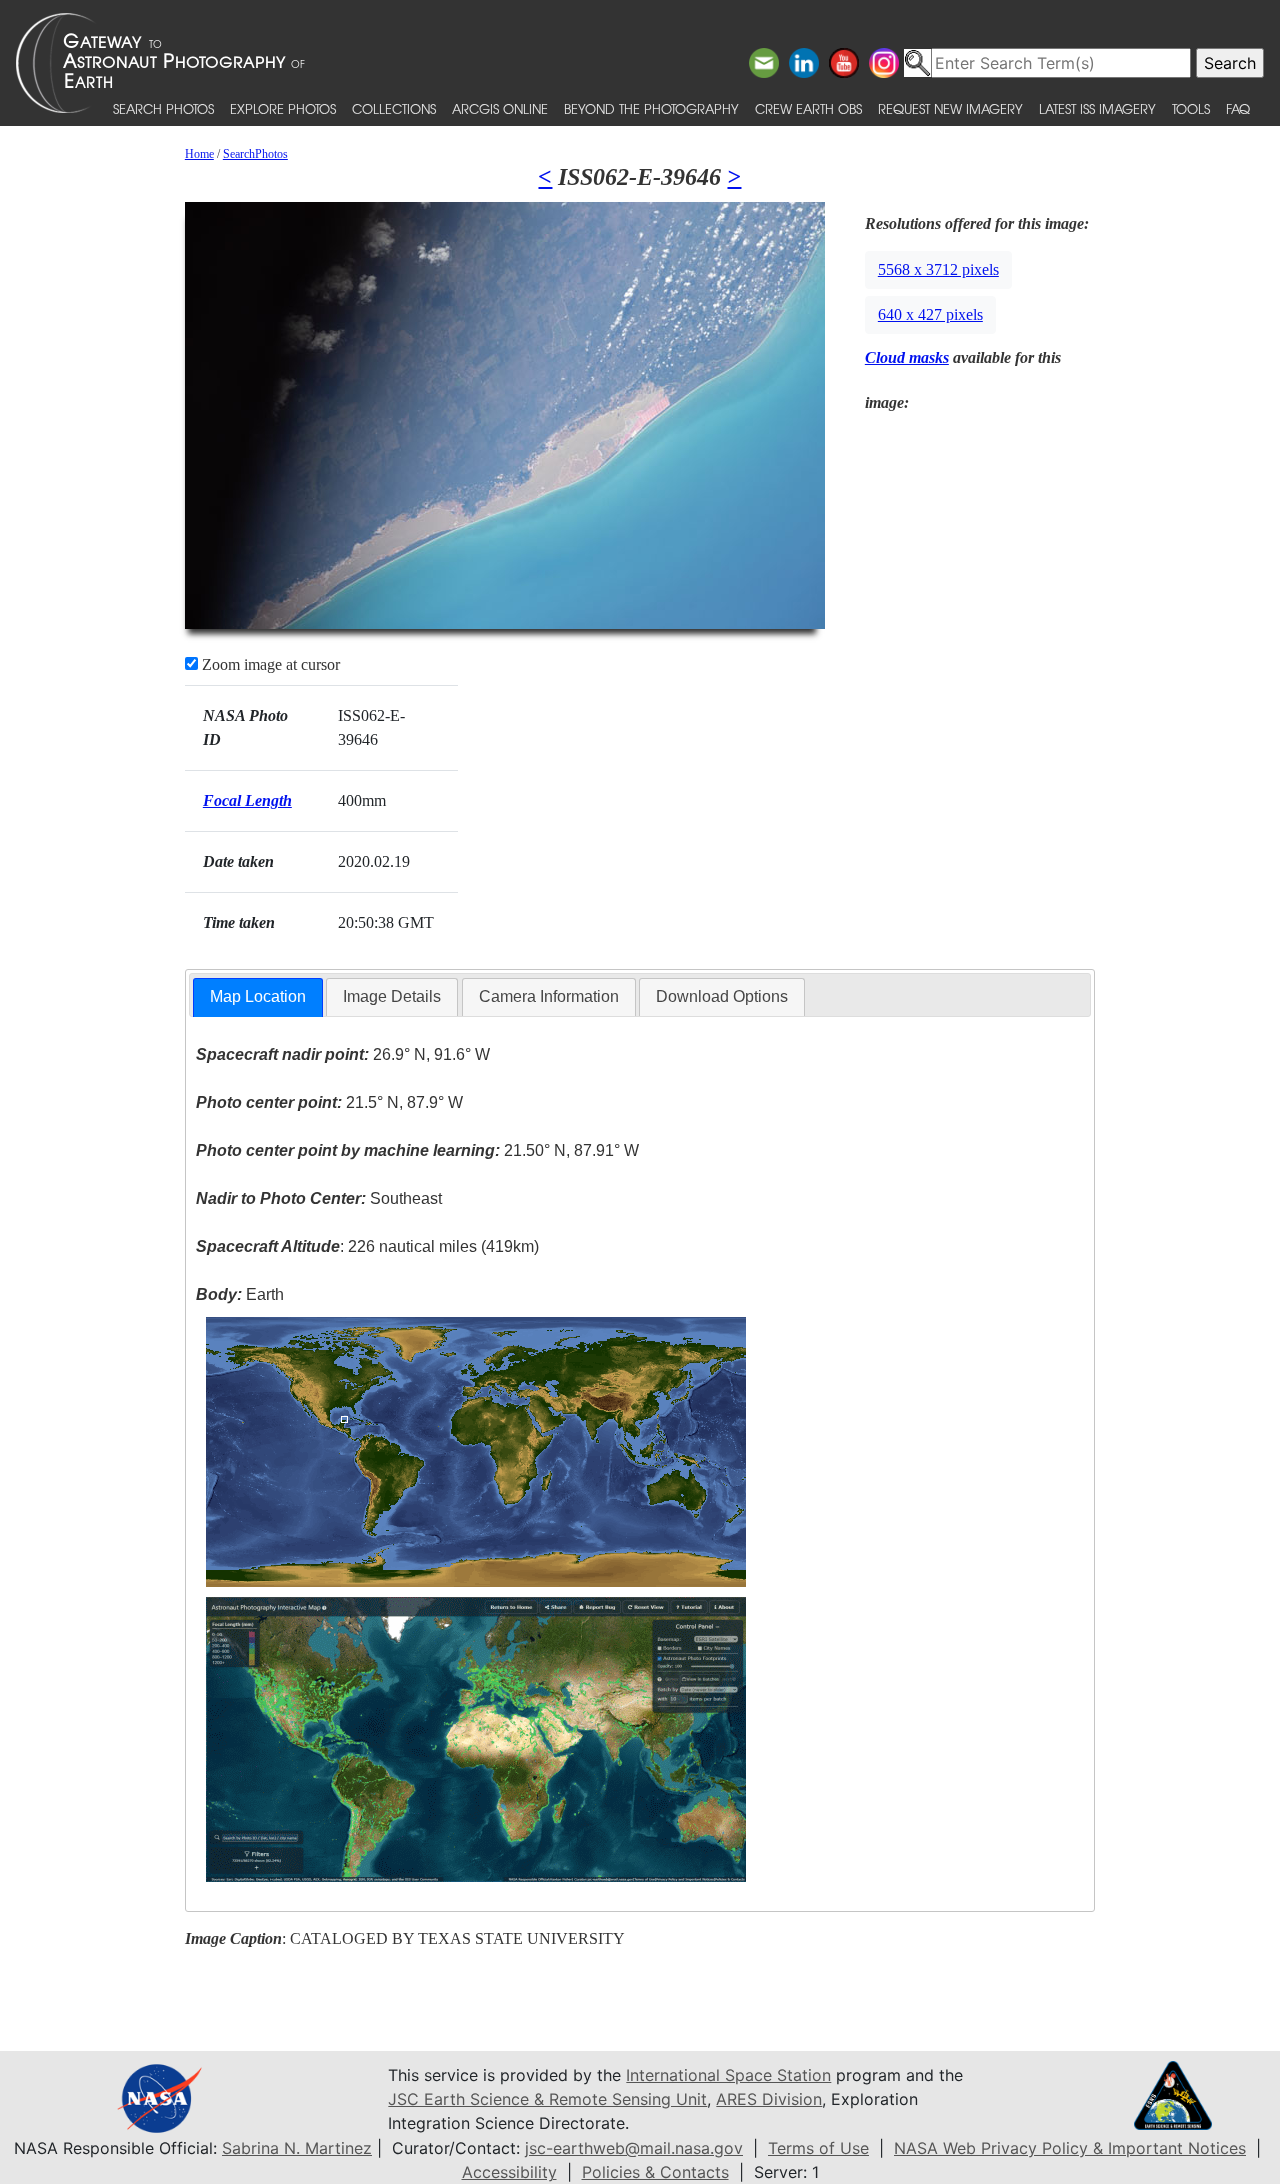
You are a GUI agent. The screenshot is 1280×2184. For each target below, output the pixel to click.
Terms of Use (818, 2148)
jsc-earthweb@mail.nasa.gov (634, 2148)
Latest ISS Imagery (1097, 108)
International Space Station (728, 2075)
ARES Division (769, 2099)
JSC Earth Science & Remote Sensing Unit (547, 2099)
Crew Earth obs (808, 108)
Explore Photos (283, 108)
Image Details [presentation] (392, 996)
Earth (240, 1294)
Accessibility (509, 2172)
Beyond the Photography (651, 108)
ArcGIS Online (500, 108)
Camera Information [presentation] (549, 996)
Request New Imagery (950, 108)
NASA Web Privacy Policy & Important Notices (1070, 2148)
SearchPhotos (255, 154)
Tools (1191, 108)
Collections (394, 108)
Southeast (319, 1198)
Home (199, 154)
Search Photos (163, 108)
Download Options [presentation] (722, 996)
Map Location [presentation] (258, 996)
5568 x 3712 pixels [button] (938, 269)
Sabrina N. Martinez (297, 2148)
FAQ (1238, 108)
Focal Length (247, 800)
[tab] (258, 997)
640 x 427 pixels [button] (930, 314)
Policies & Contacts (655, 2172)
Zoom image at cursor (269, 664)
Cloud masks (907, 357)
